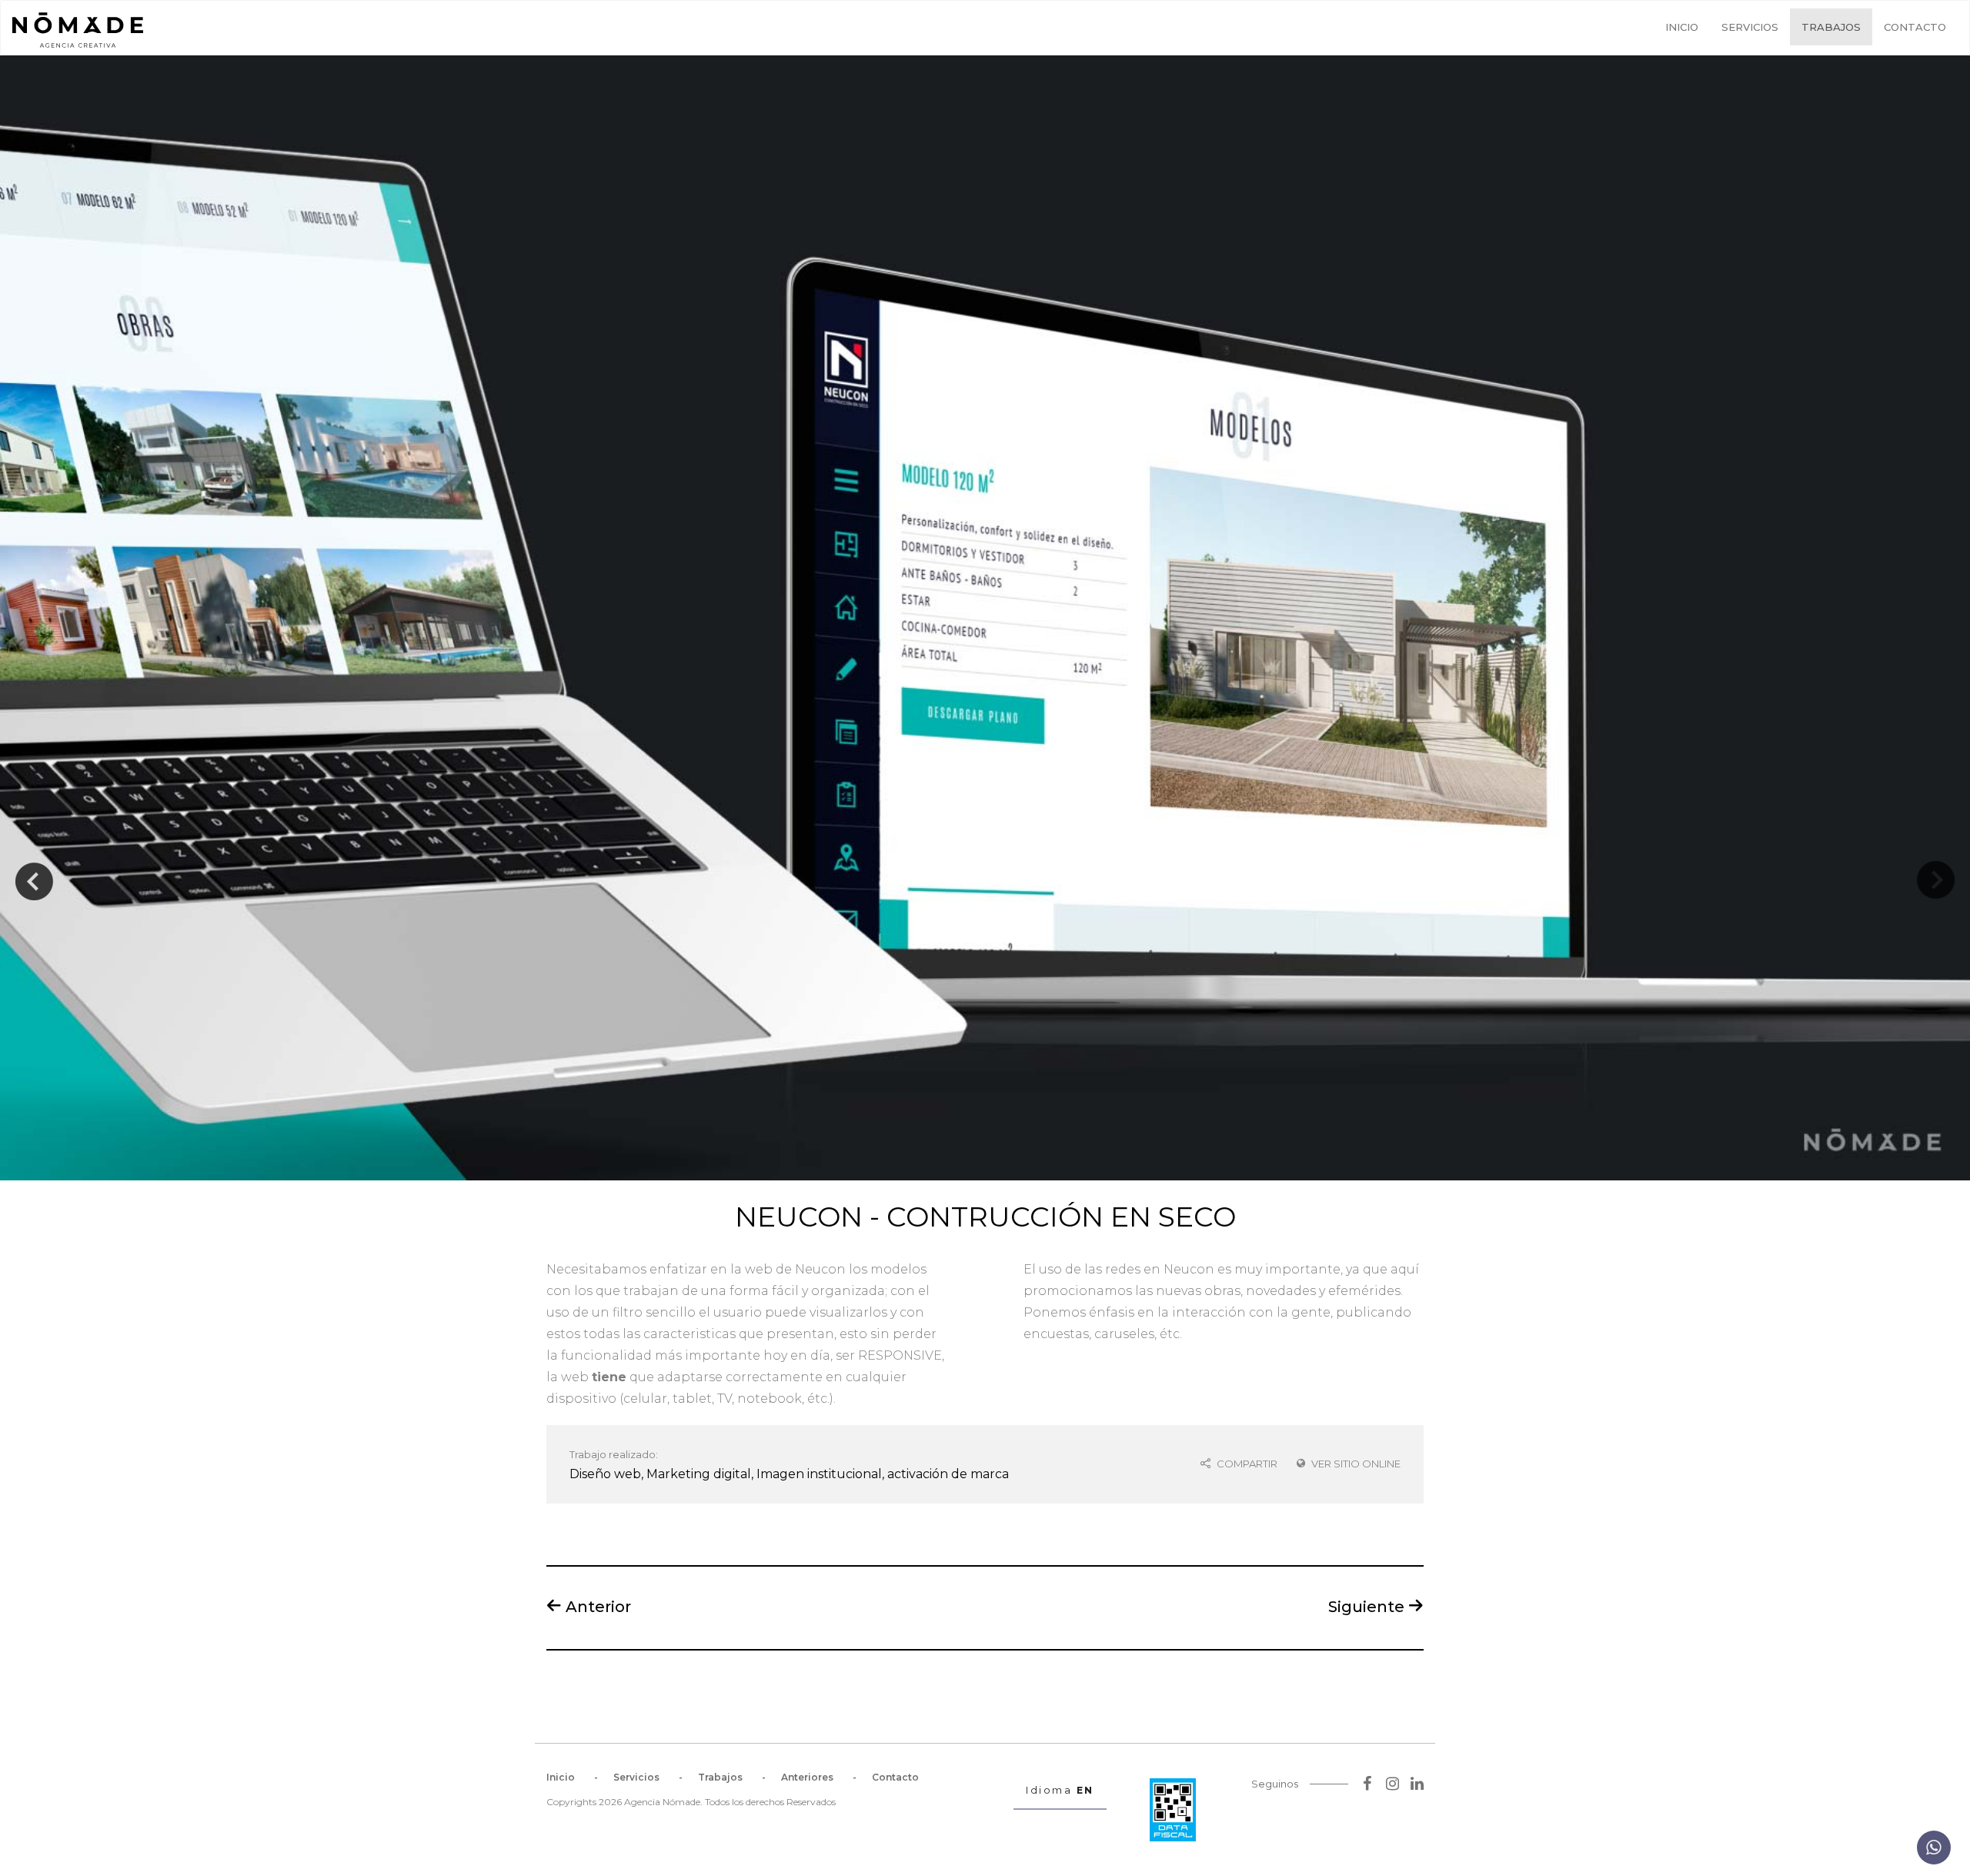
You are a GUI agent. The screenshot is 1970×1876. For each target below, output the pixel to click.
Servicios (1750, 27)
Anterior (596, 1606)
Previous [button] (35, 869)
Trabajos (1831, 27)
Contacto (1915, 27)
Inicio (1682, 27)
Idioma (1060, 1790)
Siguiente (1368, 1606)
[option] (985, 618)
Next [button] (1935, 869)
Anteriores (807, 1777)
